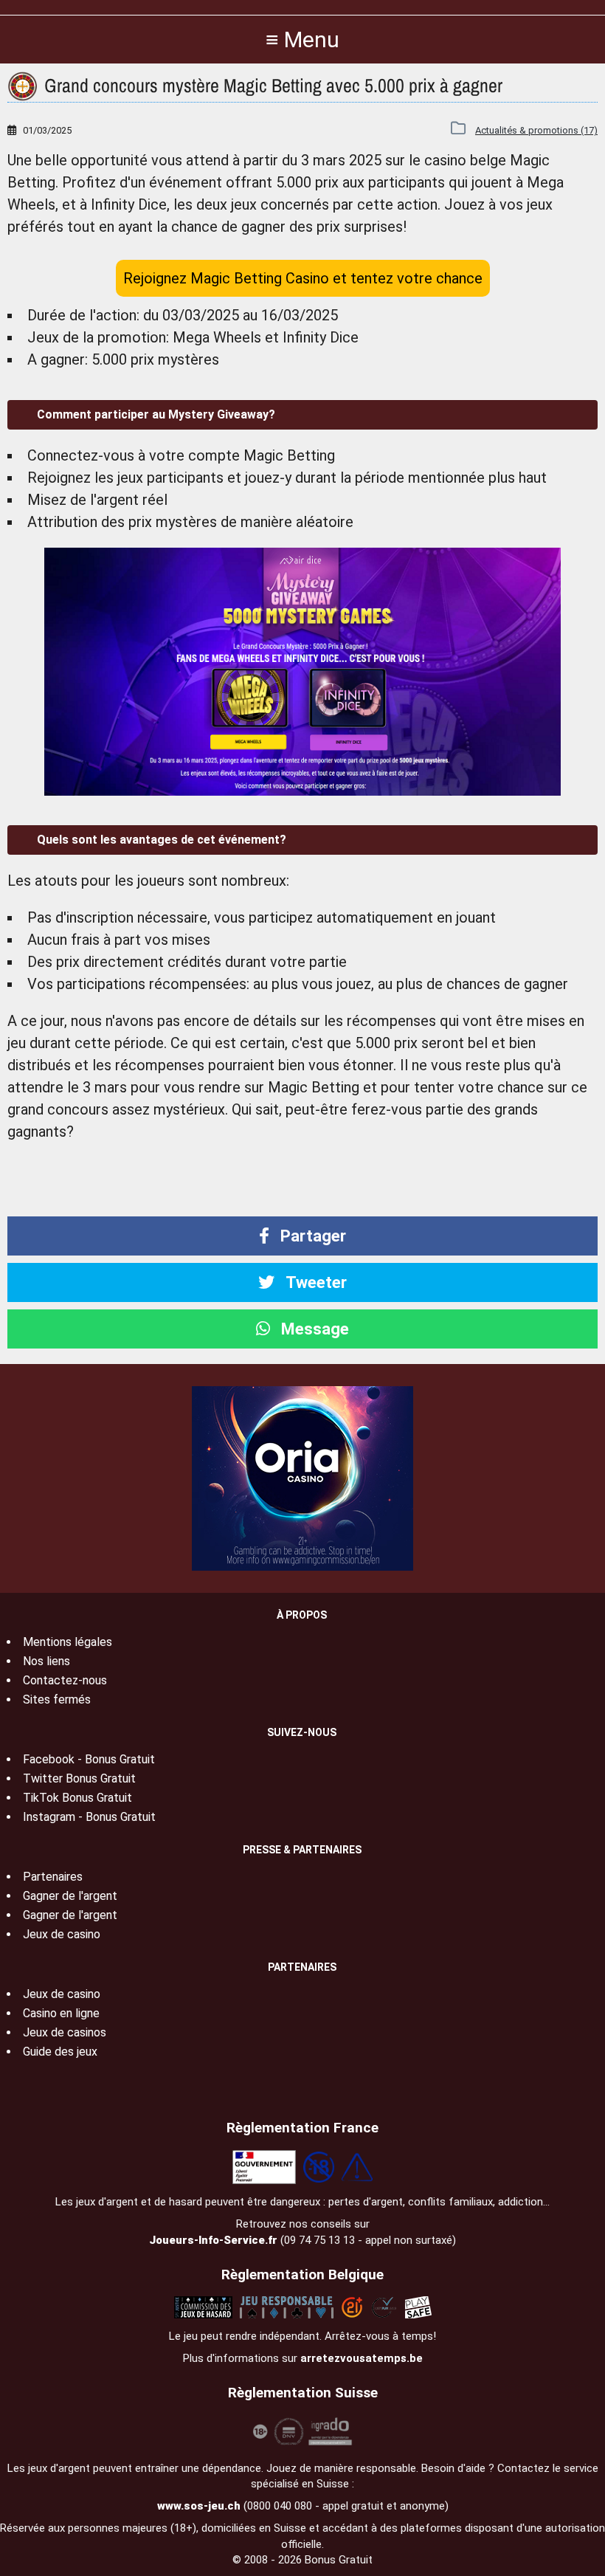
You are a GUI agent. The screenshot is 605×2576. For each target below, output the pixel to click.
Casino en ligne (61, 2013)
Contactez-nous (65, 1680)
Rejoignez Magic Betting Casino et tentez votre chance (303, 278)
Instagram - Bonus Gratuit (89, 1817)
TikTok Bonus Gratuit (77, 1798)
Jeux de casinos (65, 2032)
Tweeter (314, 1282)
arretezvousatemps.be (362, 2358)
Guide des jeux (60, 2052)
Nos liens (46, 1661)
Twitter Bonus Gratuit (79, 1778)
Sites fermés (57, 1699)
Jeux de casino (62, 1934)
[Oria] (302, 1477)
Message (313, 1329)
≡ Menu (302, 39)
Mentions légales (68, 1642)
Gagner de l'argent (70, 1896)
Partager (311, 1236)
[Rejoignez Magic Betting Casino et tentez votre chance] (302, 672)
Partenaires (53, 1877)
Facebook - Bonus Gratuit (89, 1759)
